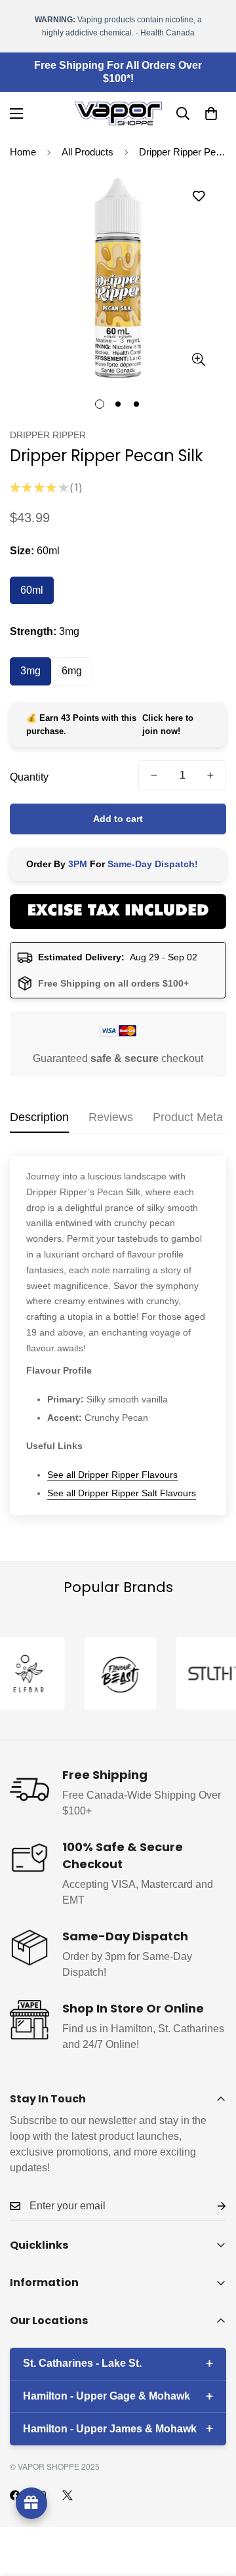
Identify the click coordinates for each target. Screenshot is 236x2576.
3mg (30, 671)
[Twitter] (68, 2495)
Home (23, 152)
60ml (32, 590)
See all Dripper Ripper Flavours (112, 1475)
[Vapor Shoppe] (118, 113)
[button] (211, 113)
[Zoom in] (198, 360)
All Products (88, 152)
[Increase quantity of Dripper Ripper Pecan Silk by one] (210, 775)
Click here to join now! (168, 725)
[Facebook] (15, 2495)
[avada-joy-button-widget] (31, 2503)
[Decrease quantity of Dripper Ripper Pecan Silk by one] (154, 775)
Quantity (29, 777)
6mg (72, 671)
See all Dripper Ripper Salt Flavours (122, 1493)
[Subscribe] (211, 2206)
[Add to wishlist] (198, 196)
